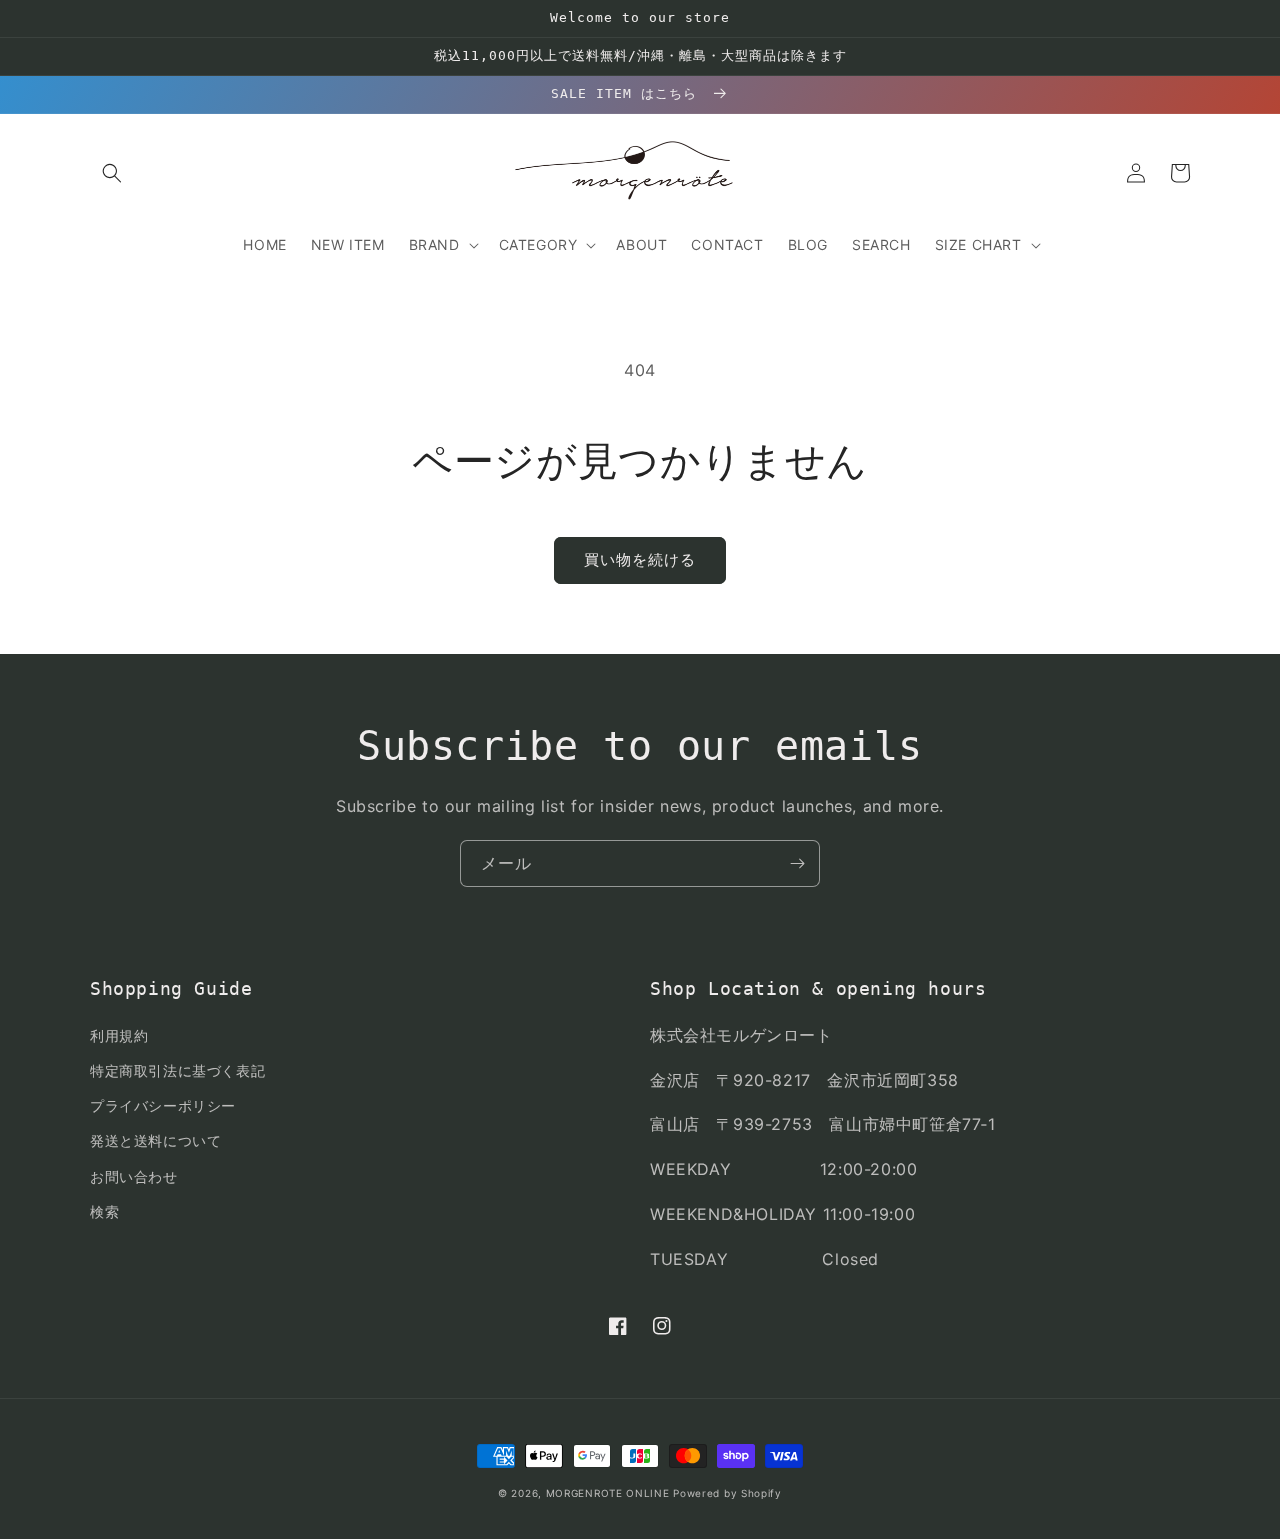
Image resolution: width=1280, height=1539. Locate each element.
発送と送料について (155, 1140)
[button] (112, 173)
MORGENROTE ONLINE (608, 1493)
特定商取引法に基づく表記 (177, 1070)
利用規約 (119, 1035)
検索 (104, 1211)
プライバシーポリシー (163, 1105)
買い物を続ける (640, 559)
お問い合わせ (134, 1176)
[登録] (797, 863)
